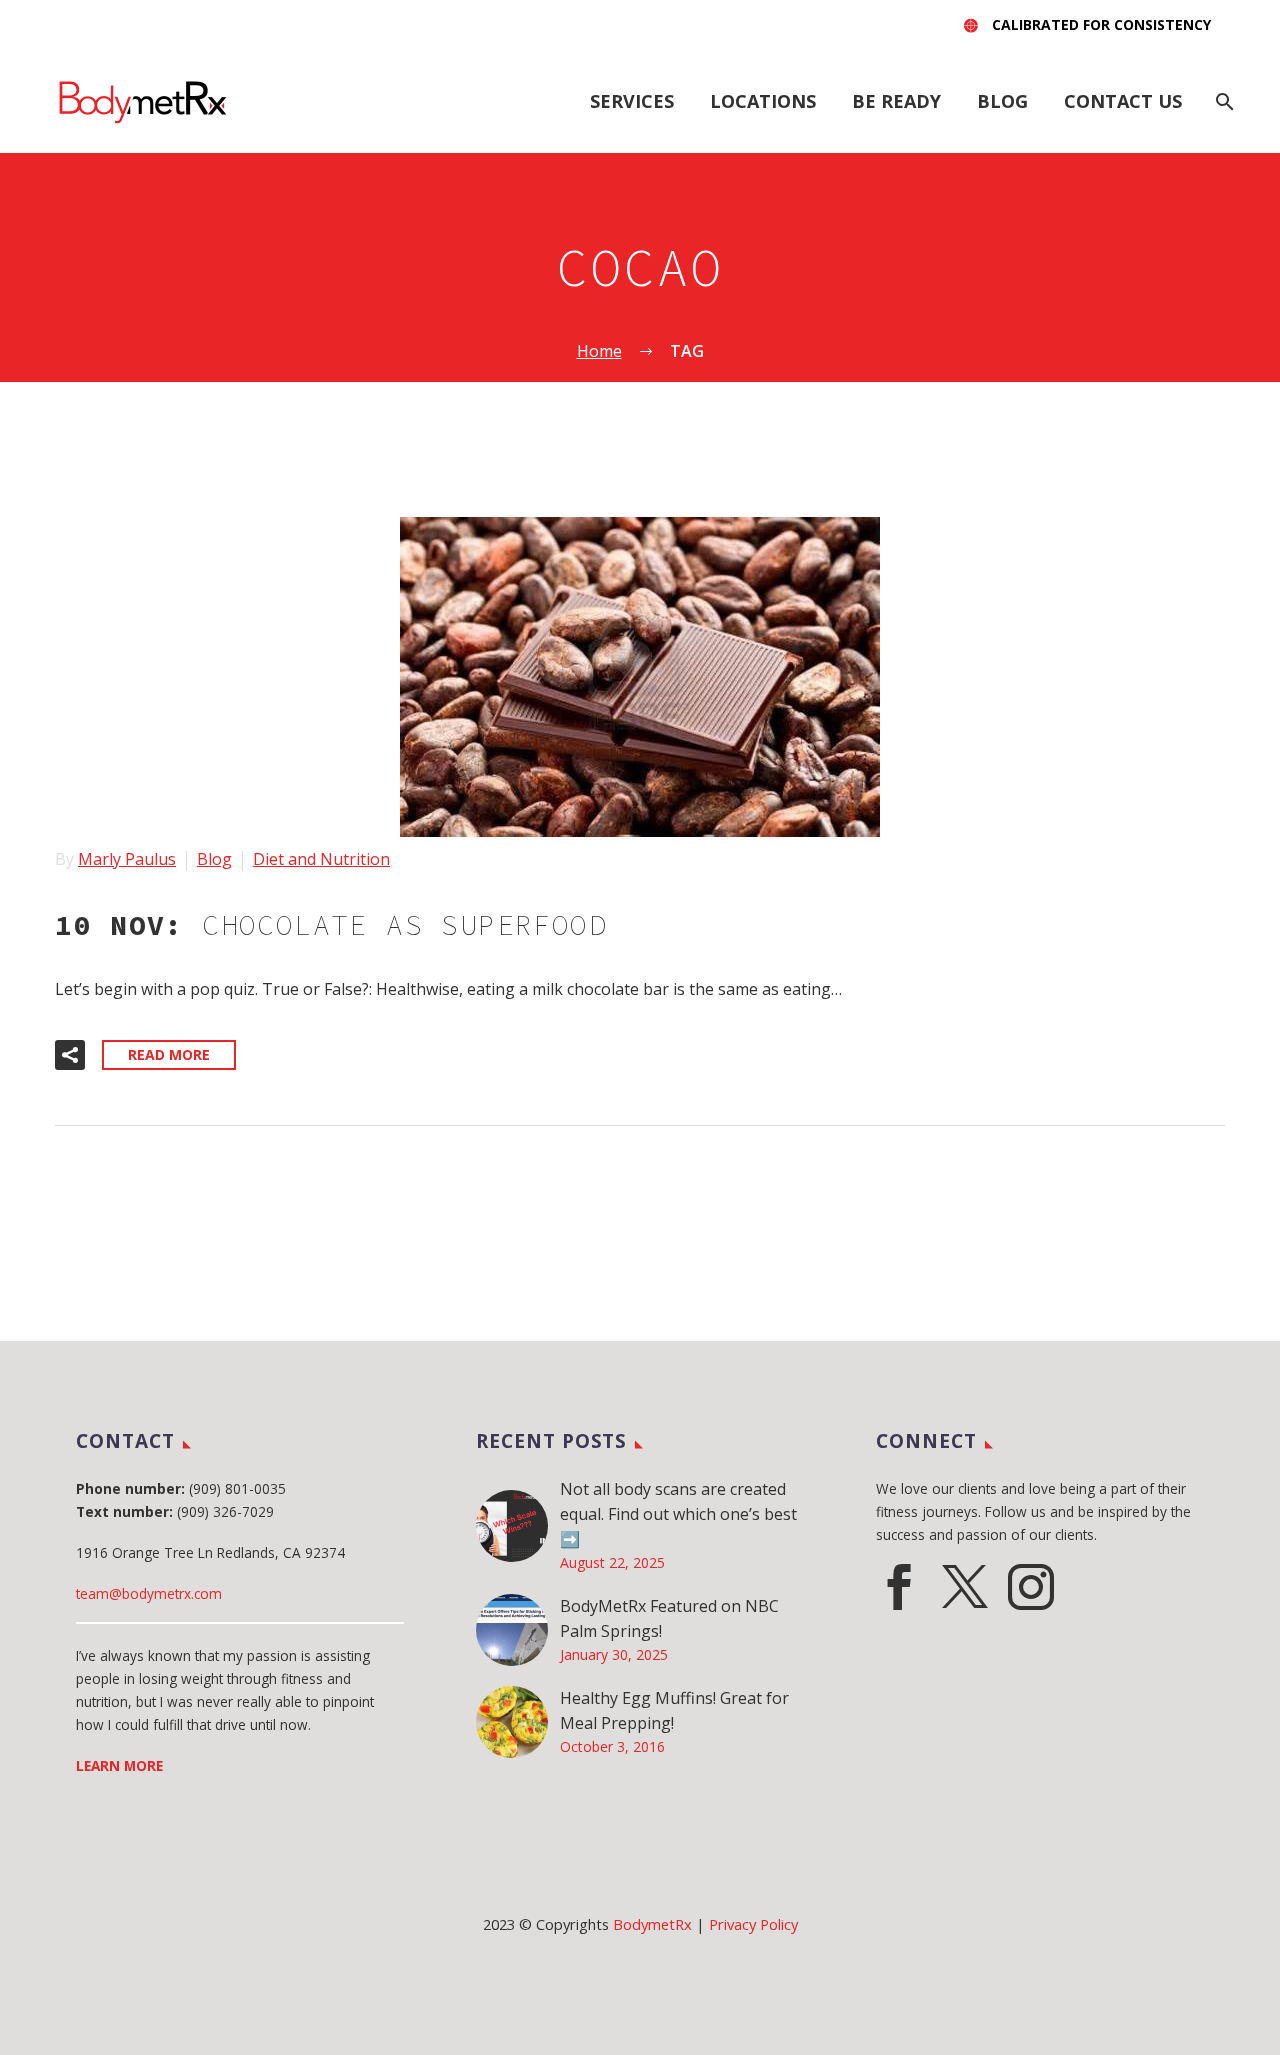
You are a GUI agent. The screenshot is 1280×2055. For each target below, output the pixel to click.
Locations (763, 101)
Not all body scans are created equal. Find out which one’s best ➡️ (678, 1514)
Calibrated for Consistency (1101, 24)
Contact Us (1123, 101)
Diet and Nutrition (321, 859)
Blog (1002, 101)
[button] (70, 1055)
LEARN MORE (119, 1765)
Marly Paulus (127, 859)
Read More (169, 1054)
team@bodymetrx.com (149, 1593)
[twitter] (965, 1587)
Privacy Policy (753, 1924)
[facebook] (899, 1587)
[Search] (1222, 101)
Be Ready (896, 101)
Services (632, 101)
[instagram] (1031, 1587)
